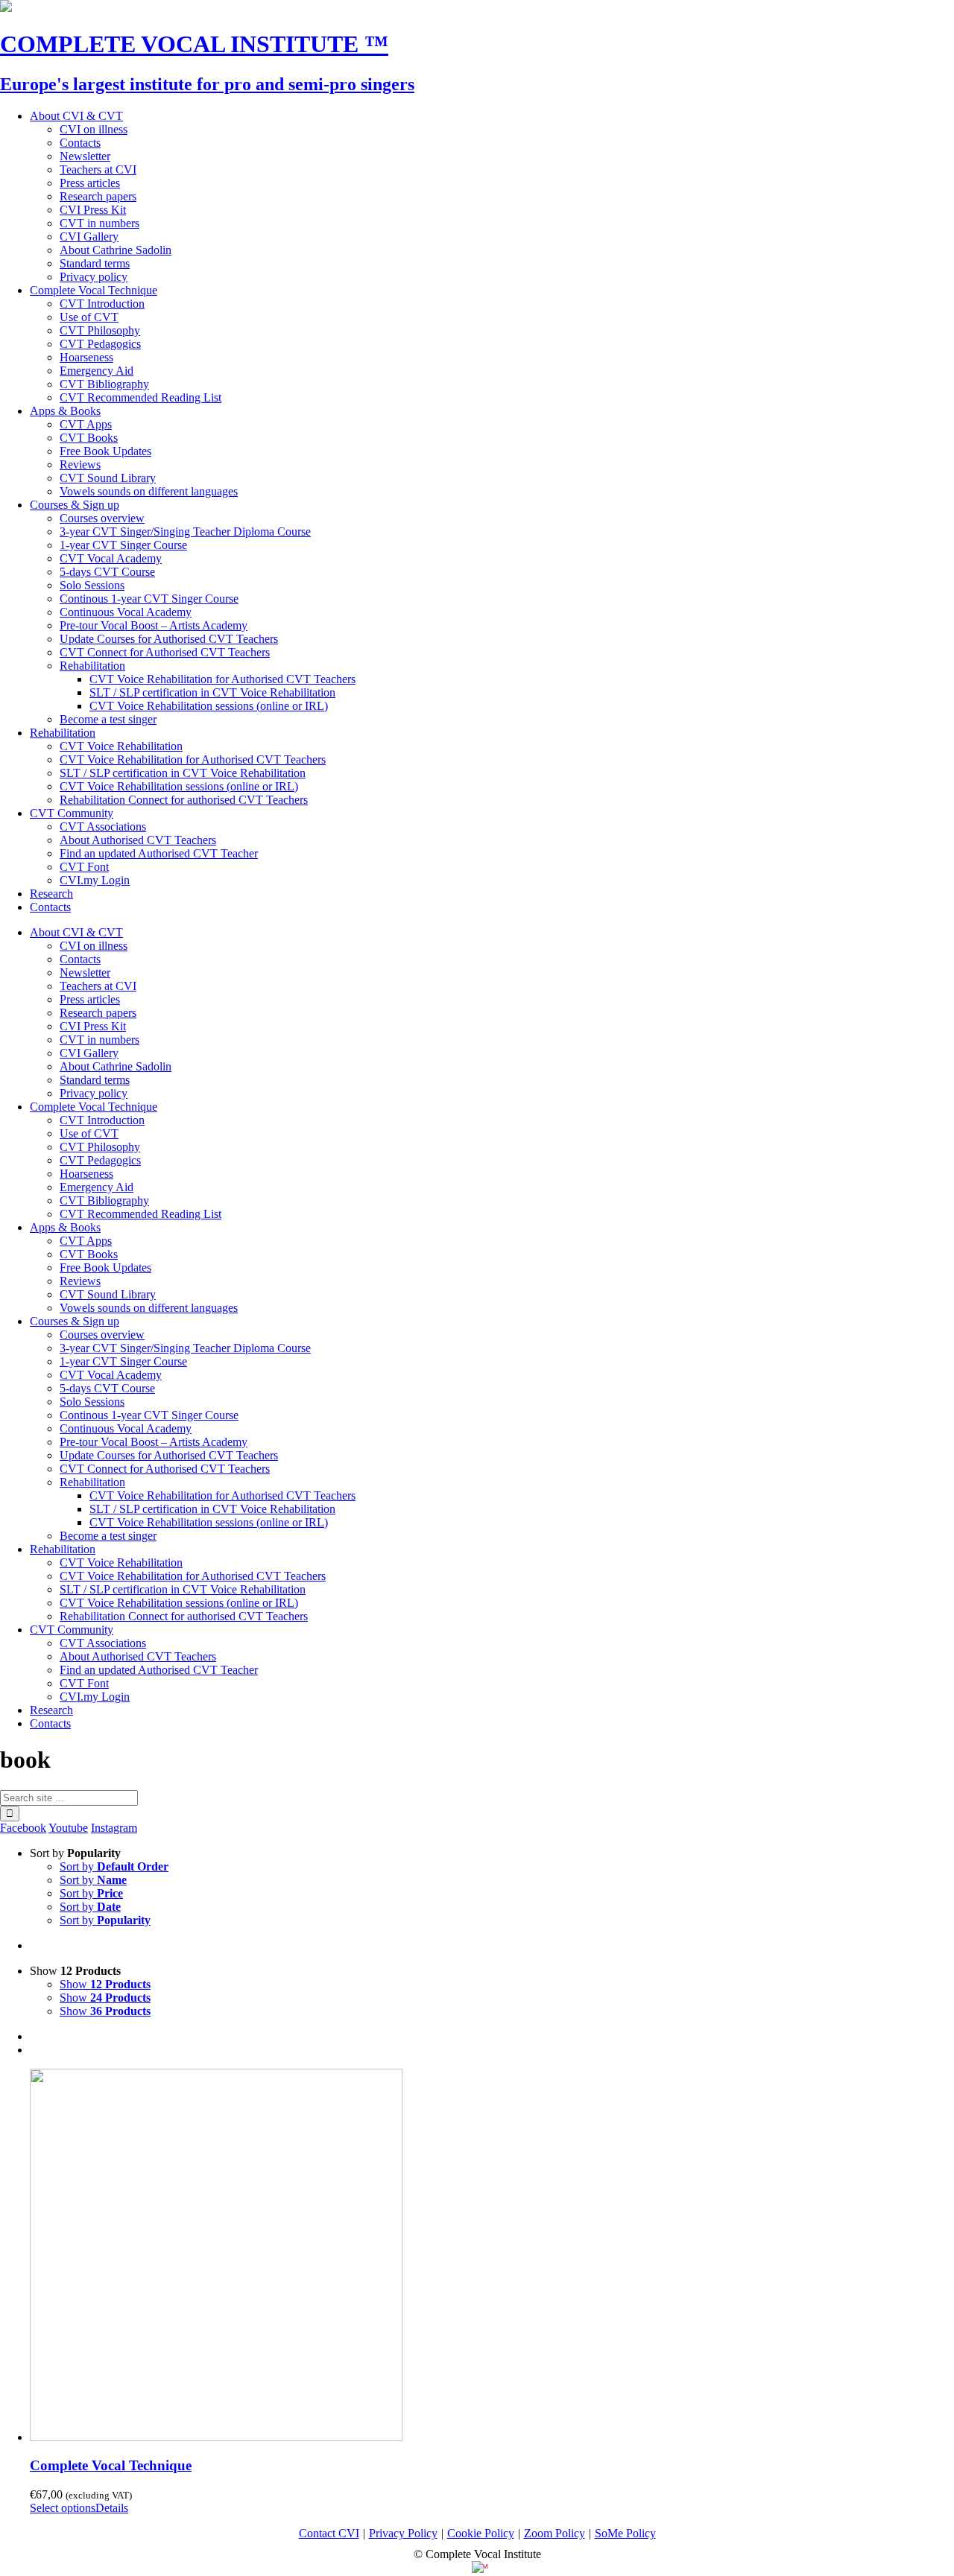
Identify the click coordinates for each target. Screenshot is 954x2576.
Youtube (68, 1828)
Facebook (23, 1828)
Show (105, 1984)
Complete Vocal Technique (111, 2465)
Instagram (114, 1828)
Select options (63, 2508)
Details (112, 2508)
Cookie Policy (481, 2533)
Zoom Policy (555, 2533)
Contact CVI (329, 2533)
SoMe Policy (625, 2533)
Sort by (114, 1866)
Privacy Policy (403, 2533)
